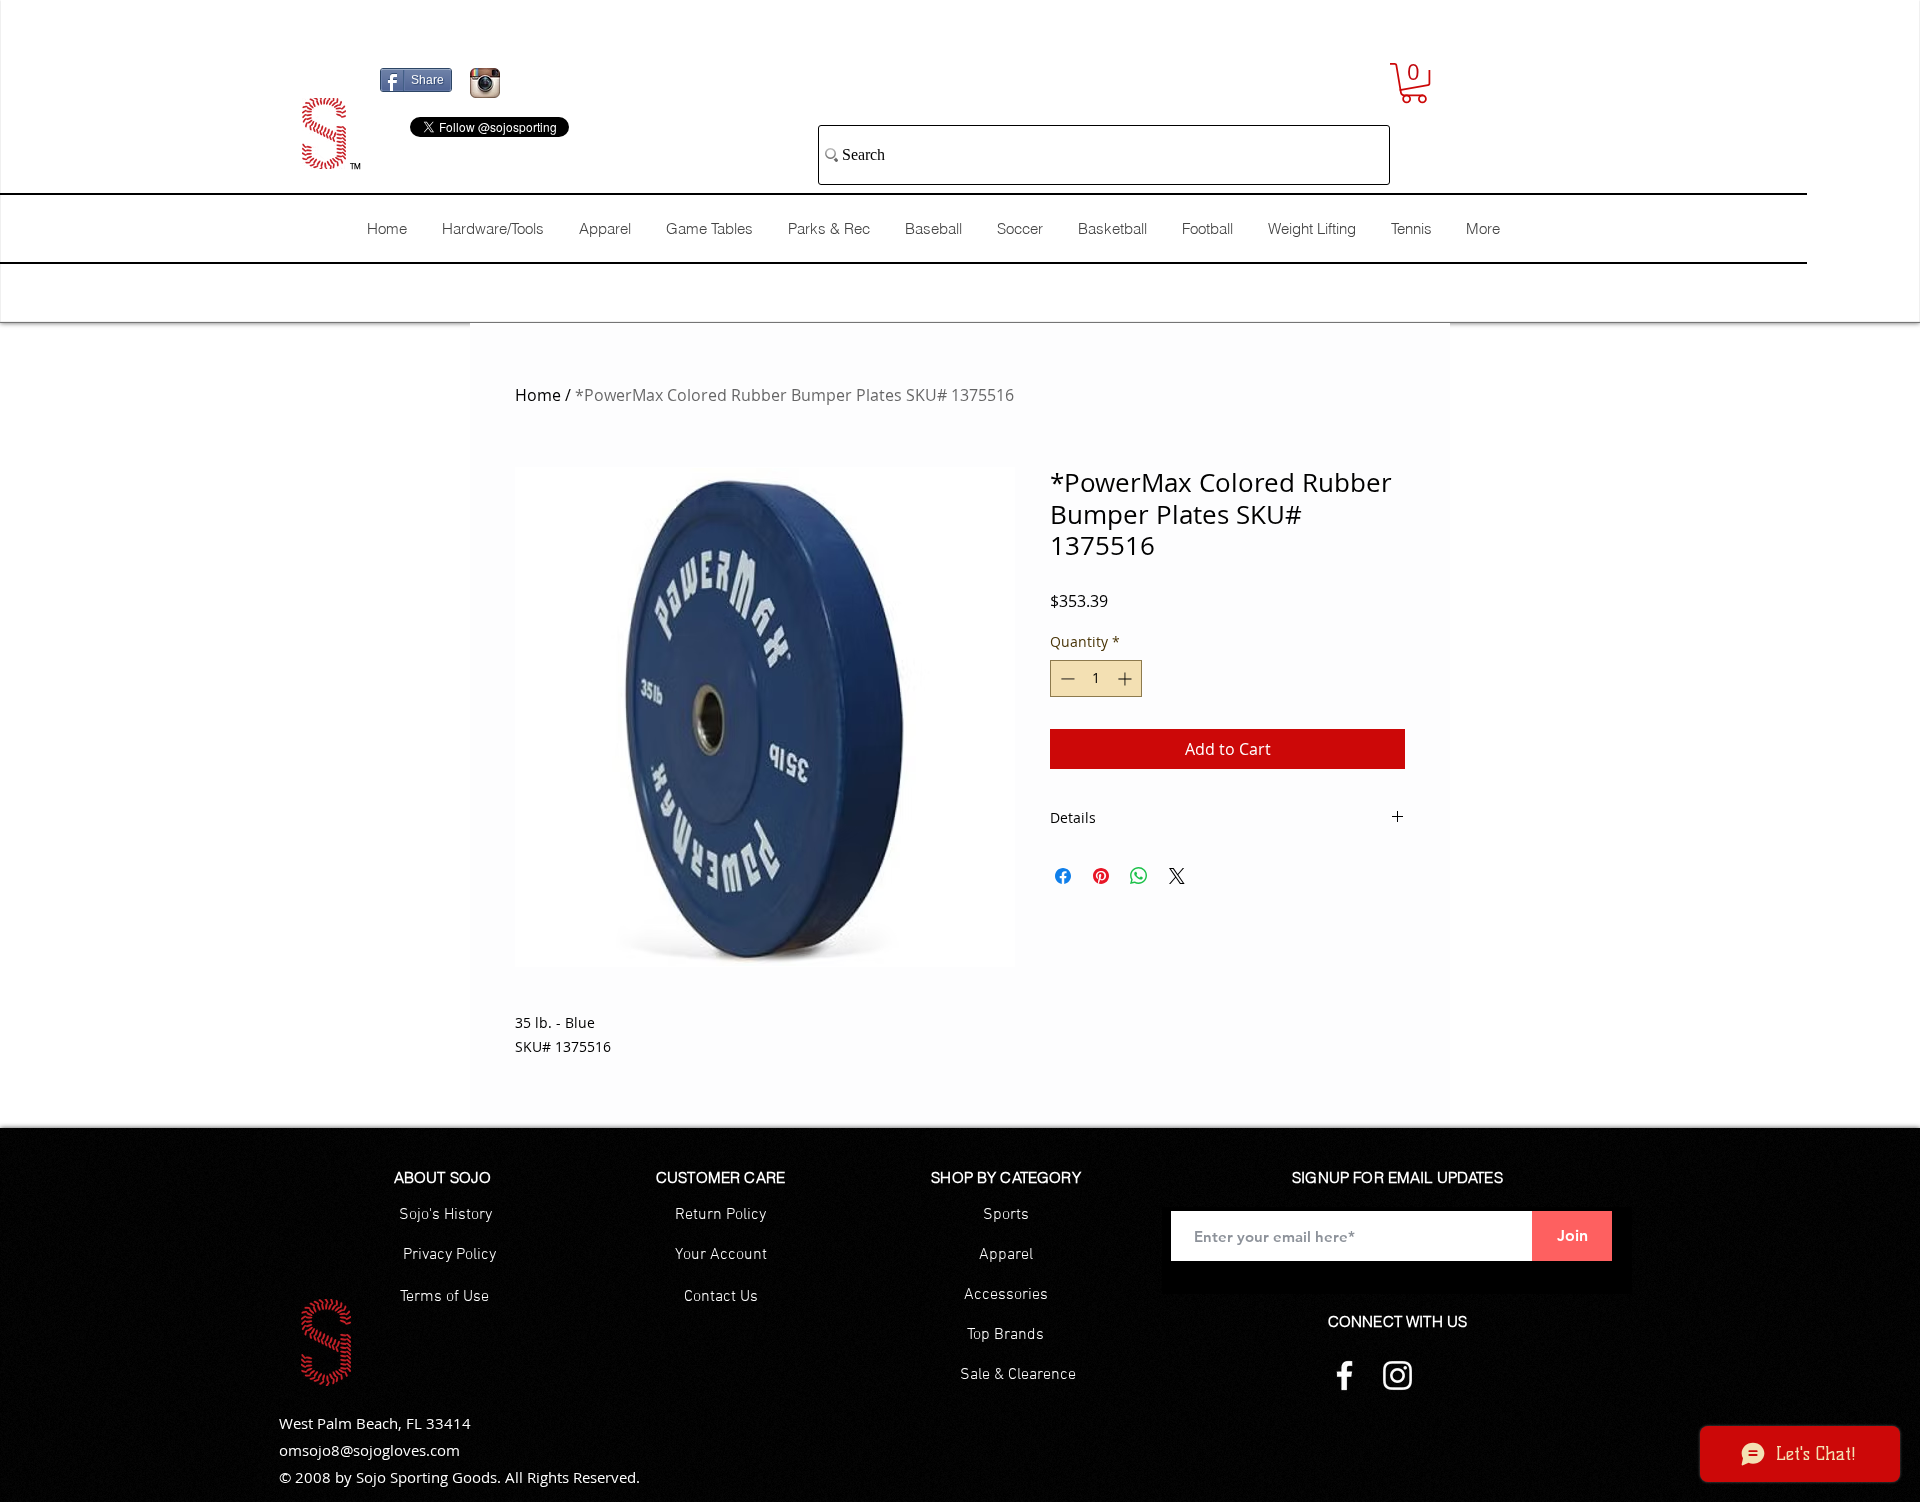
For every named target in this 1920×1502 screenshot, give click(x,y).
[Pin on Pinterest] (1101, 876)
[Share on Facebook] (1063, 876)
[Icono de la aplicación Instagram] (485, 83)
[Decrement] (1065, 678)
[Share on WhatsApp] (1139, 876)
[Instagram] (1397, 1375)
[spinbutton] (1096, 678)
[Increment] (1126, 678)
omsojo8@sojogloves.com (369, 1450)
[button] (1414, 83)
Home (538, 395)
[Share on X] (1177, 876)
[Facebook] (1344, 1375)
